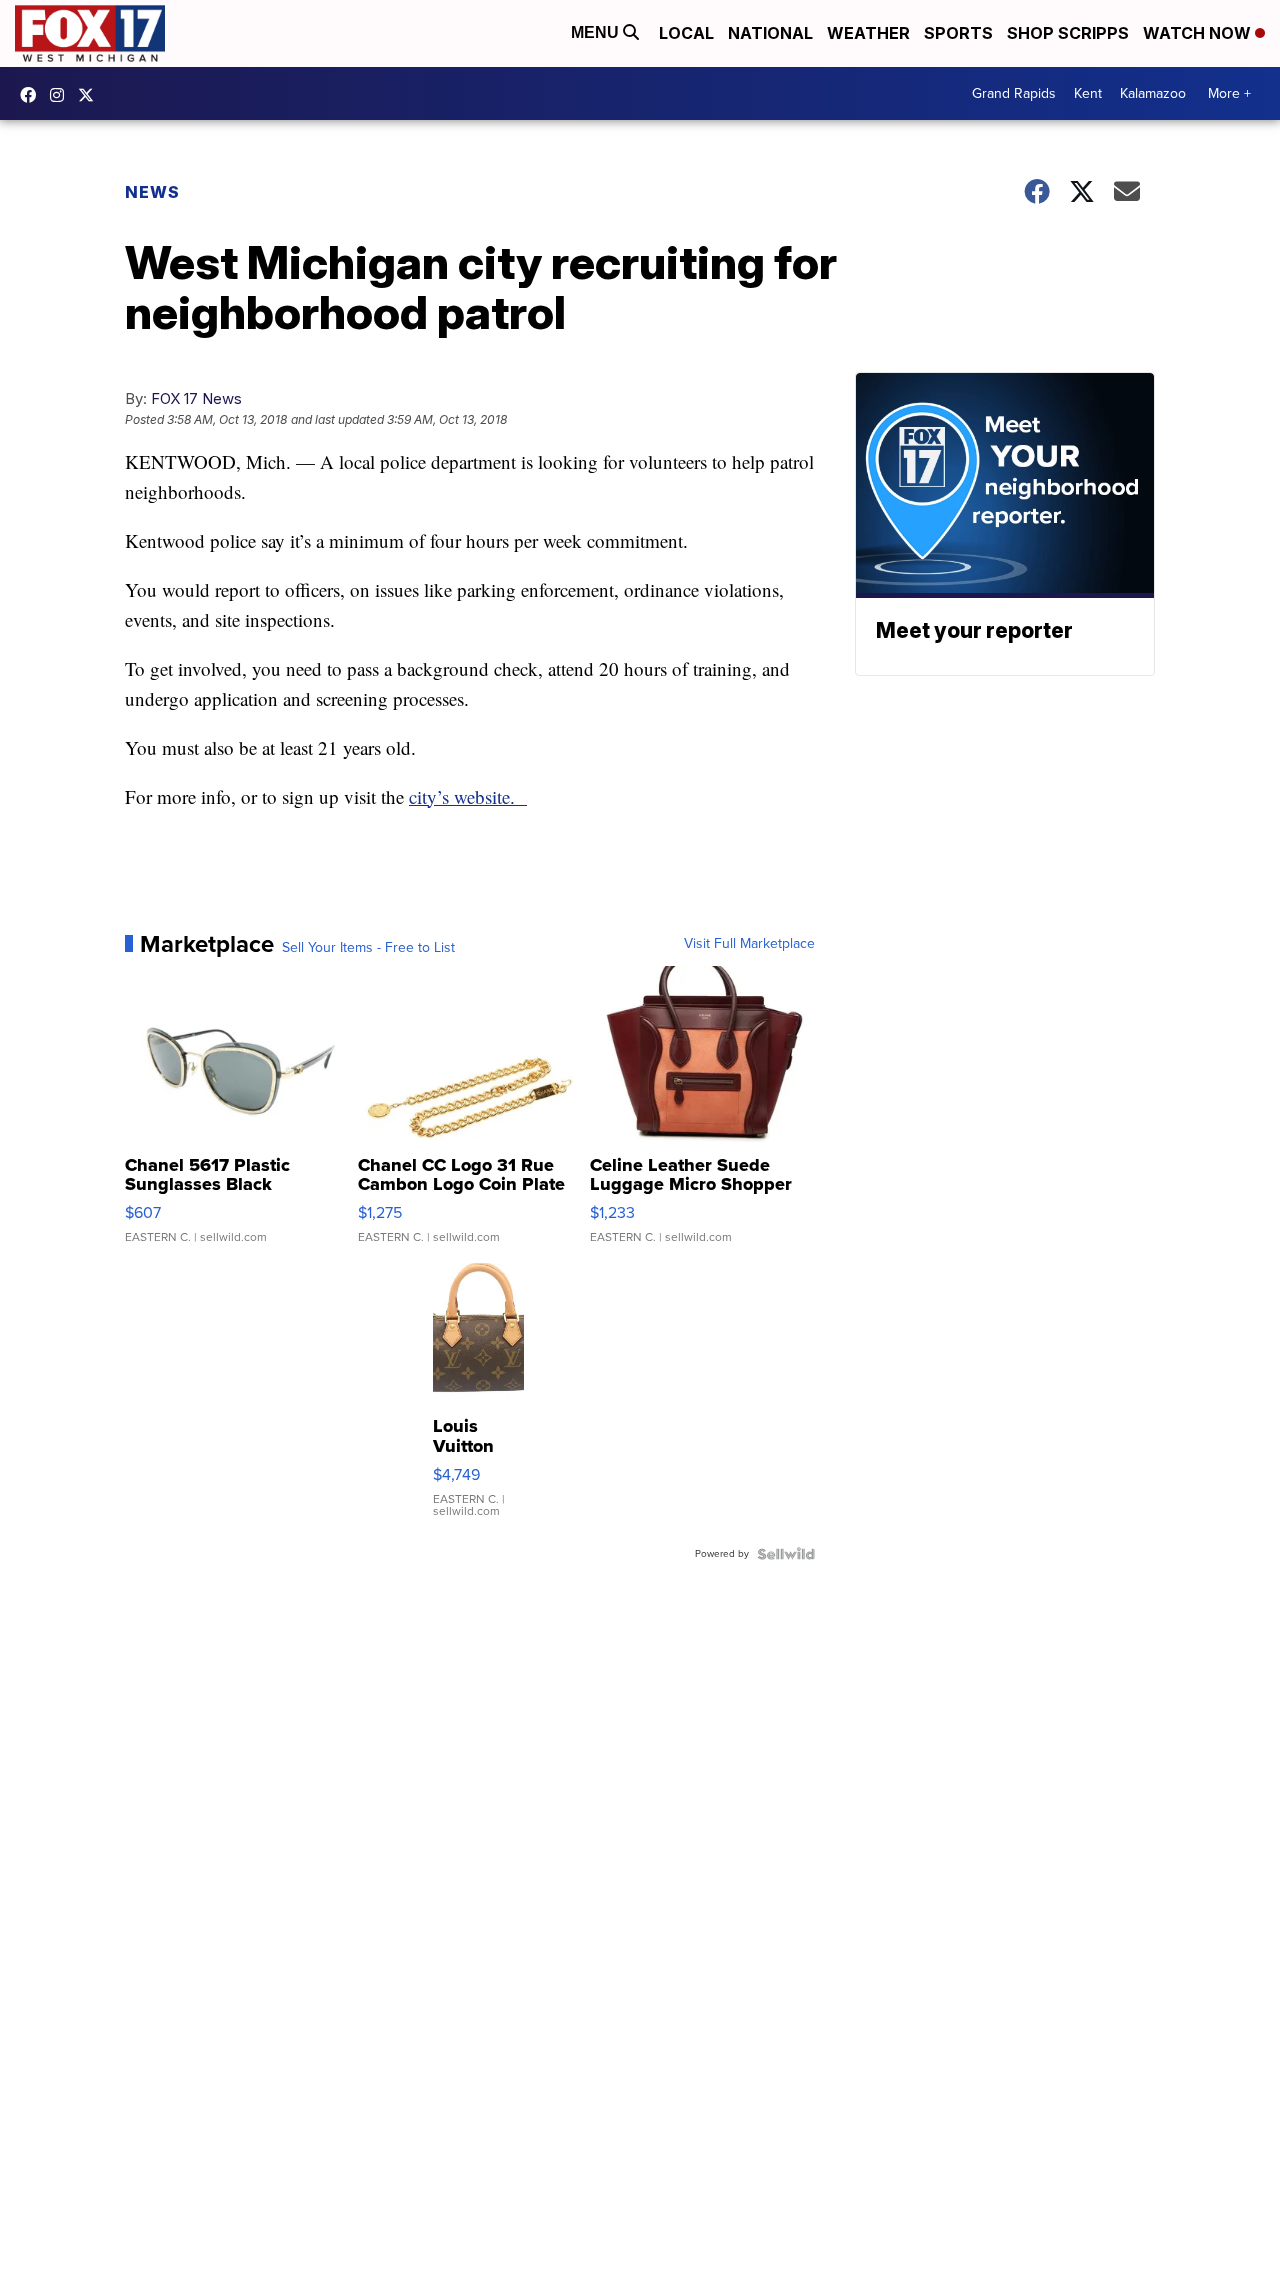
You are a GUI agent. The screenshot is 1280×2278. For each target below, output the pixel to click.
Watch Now (1199, 33)
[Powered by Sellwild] (786, 1554)
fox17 (91, 95)
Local (686, 33)
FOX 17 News (196, 398)
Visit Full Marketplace (749, 944)
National (770, 33)
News (152, 192)
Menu (597, 32)
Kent (1088, 93)
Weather (868, 33)
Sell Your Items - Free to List (368, 948)
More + (1229, 93)
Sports (958, 33)
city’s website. (468, 796)
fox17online (33, 95)
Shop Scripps (1068, 33)
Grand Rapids (1014, 93)
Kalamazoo (1153, 93)
